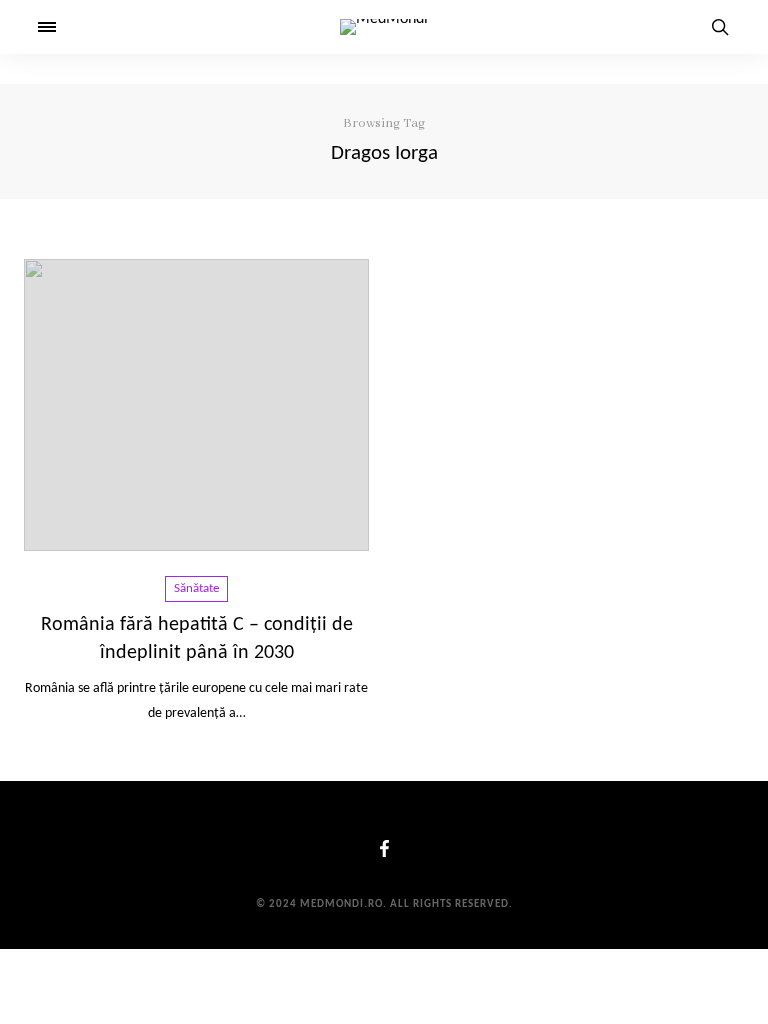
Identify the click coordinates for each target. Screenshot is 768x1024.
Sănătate (196, 588)
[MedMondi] (384, 27)
